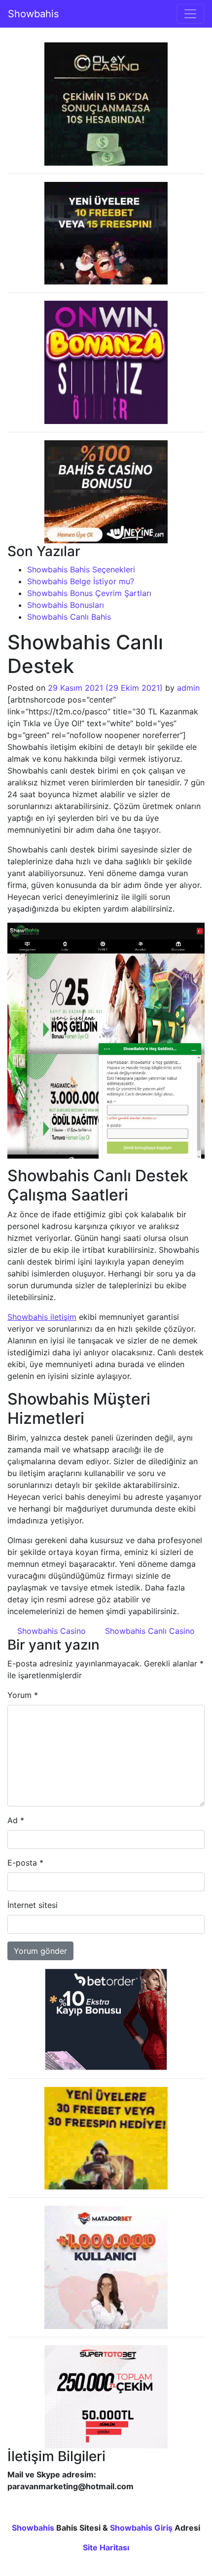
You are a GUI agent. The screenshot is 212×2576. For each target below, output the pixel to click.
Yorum (23, 1695)
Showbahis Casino (50, 1631)
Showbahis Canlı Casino (151, 1631)
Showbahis (33, 14)
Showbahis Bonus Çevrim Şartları (89, 593)
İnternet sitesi (33, 1905)
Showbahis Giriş (141, 2528)
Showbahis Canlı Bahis (69, 617)
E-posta (25, 1863)
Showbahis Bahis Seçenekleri (81, 569)
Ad (16, 1820)
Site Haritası (106, 2547)
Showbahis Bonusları (66, 605)
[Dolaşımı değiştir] (190, 14)
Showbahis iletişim (42, 1317)
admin (188, 688)
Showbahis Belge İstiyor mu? (81, 581)
